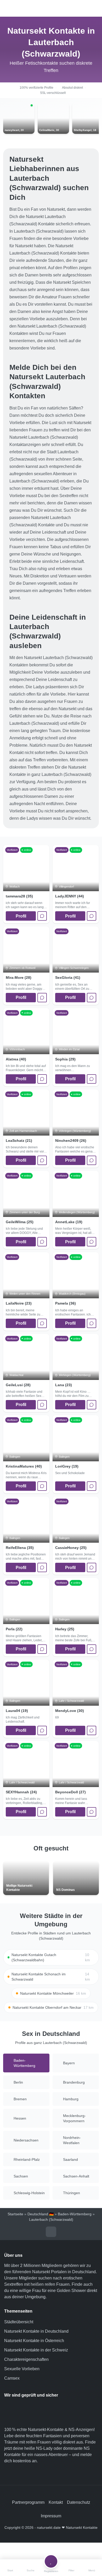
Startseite (15, 2214)
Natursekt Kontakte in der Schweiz (36, 2350)
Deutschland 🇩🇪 (41, 2214)
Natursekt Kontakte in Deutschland (36, 2331)
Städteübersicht (19, 2322)
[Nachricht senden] (42, 916)
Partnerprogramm (28, 2502)
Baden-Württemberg (75, 2214)
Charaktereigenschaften (26, 2359)
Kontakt (56, 2502)
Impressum (51, 2516)
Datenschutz (79, 2502)
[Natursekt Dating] (51, 8)
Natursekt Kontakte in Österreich (34, 2341)
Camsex (12, 2378)
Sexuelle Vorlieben (22, 2369)
